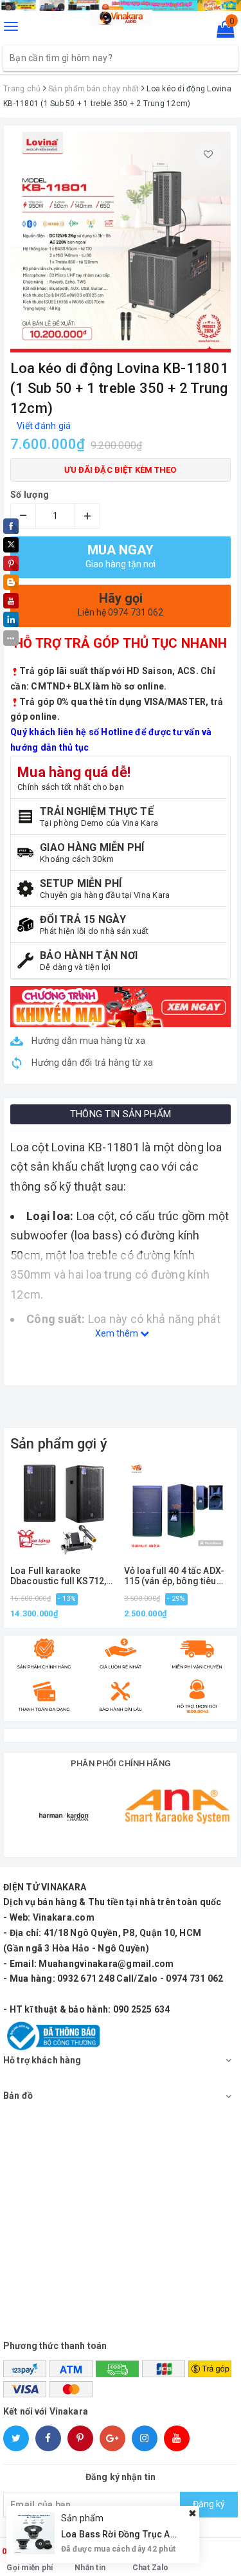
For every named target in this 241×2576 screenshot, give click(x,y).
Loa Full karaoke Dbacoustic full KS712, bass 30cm (58, 1576)
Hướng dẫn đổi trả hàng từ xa (91, 1063)
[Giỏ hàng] (221, 32)
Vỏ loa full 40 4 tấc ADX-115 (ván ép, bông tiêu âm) (174, 1576)
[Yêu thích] (208, 154)
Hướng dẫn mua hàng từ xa (87, 1041)
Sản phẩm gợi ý (59, 1444)
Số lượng (30, 495)
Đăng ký (209, 2504)
